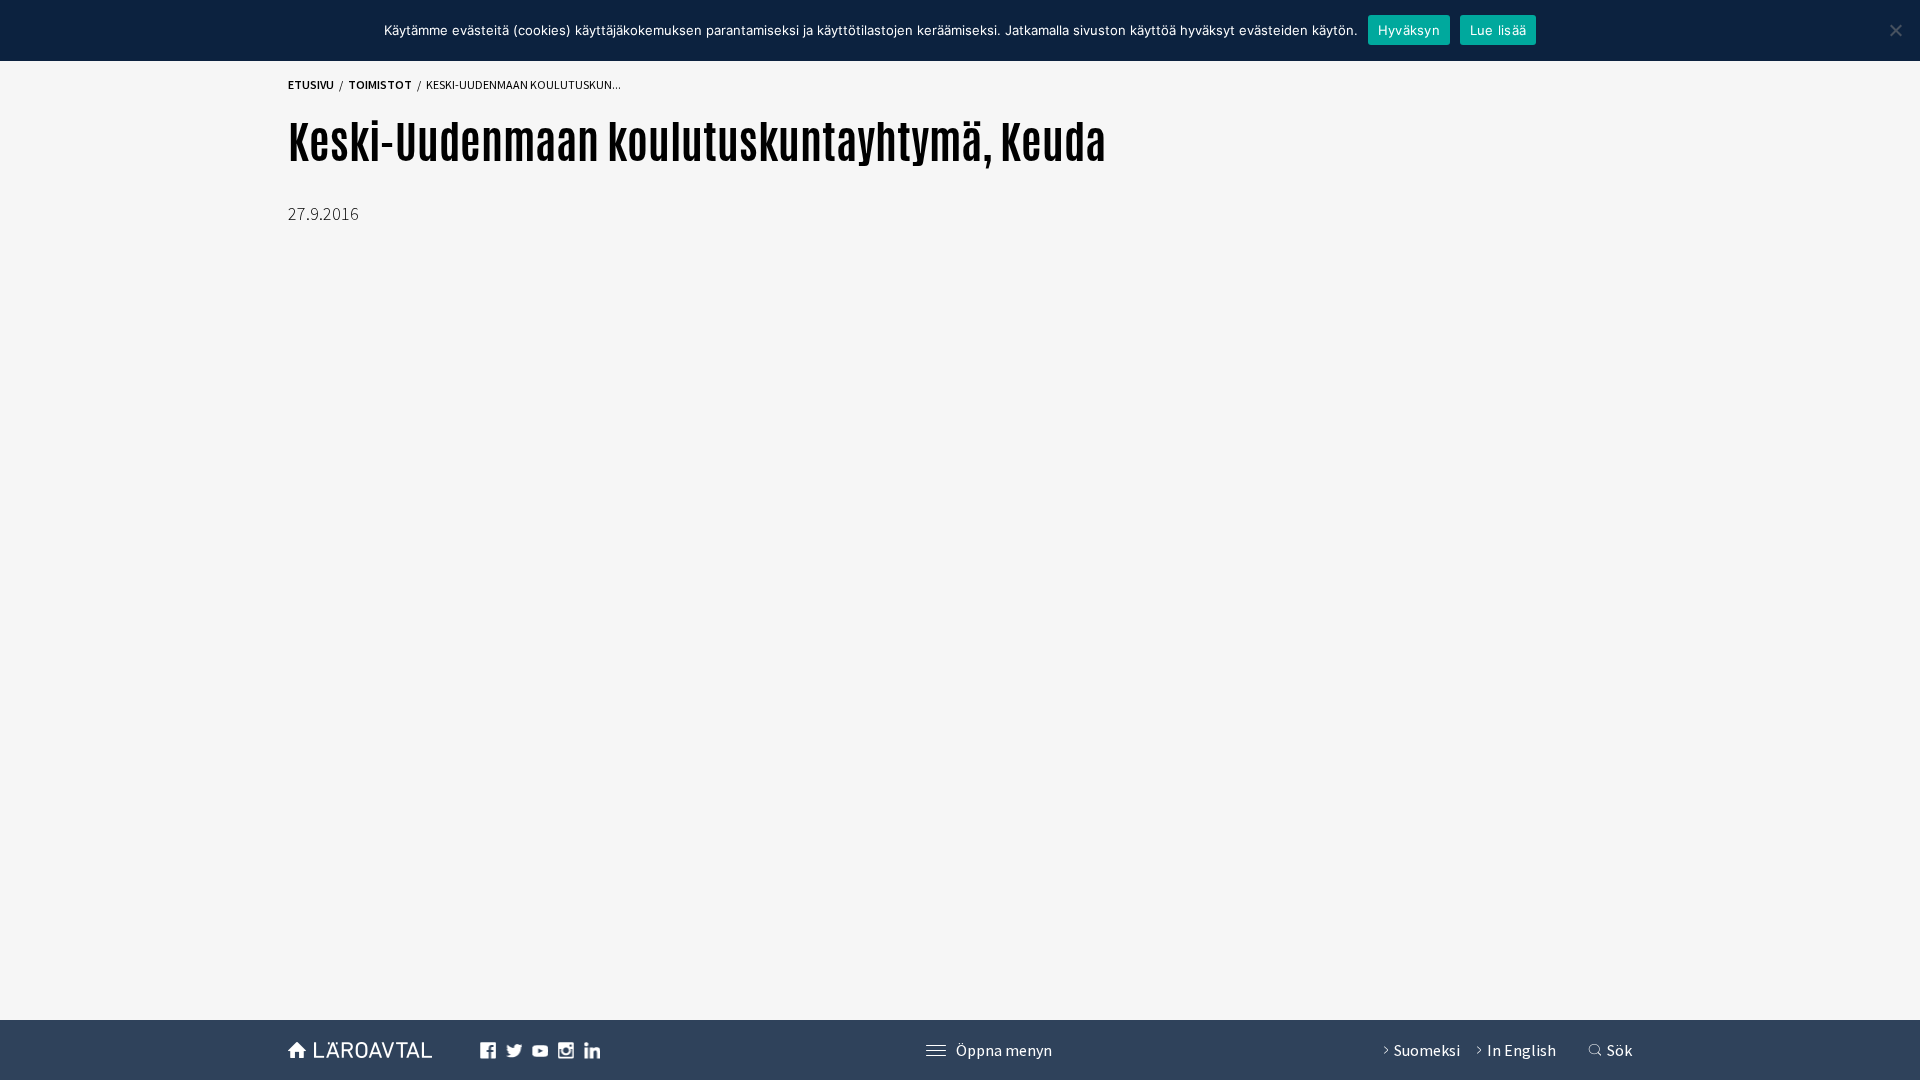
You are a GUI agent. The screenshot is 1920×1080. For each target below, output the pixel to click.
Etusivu (311, 84)
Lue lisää (1498, 30)
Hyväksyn (1409, 30)
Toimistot (380, 84)
